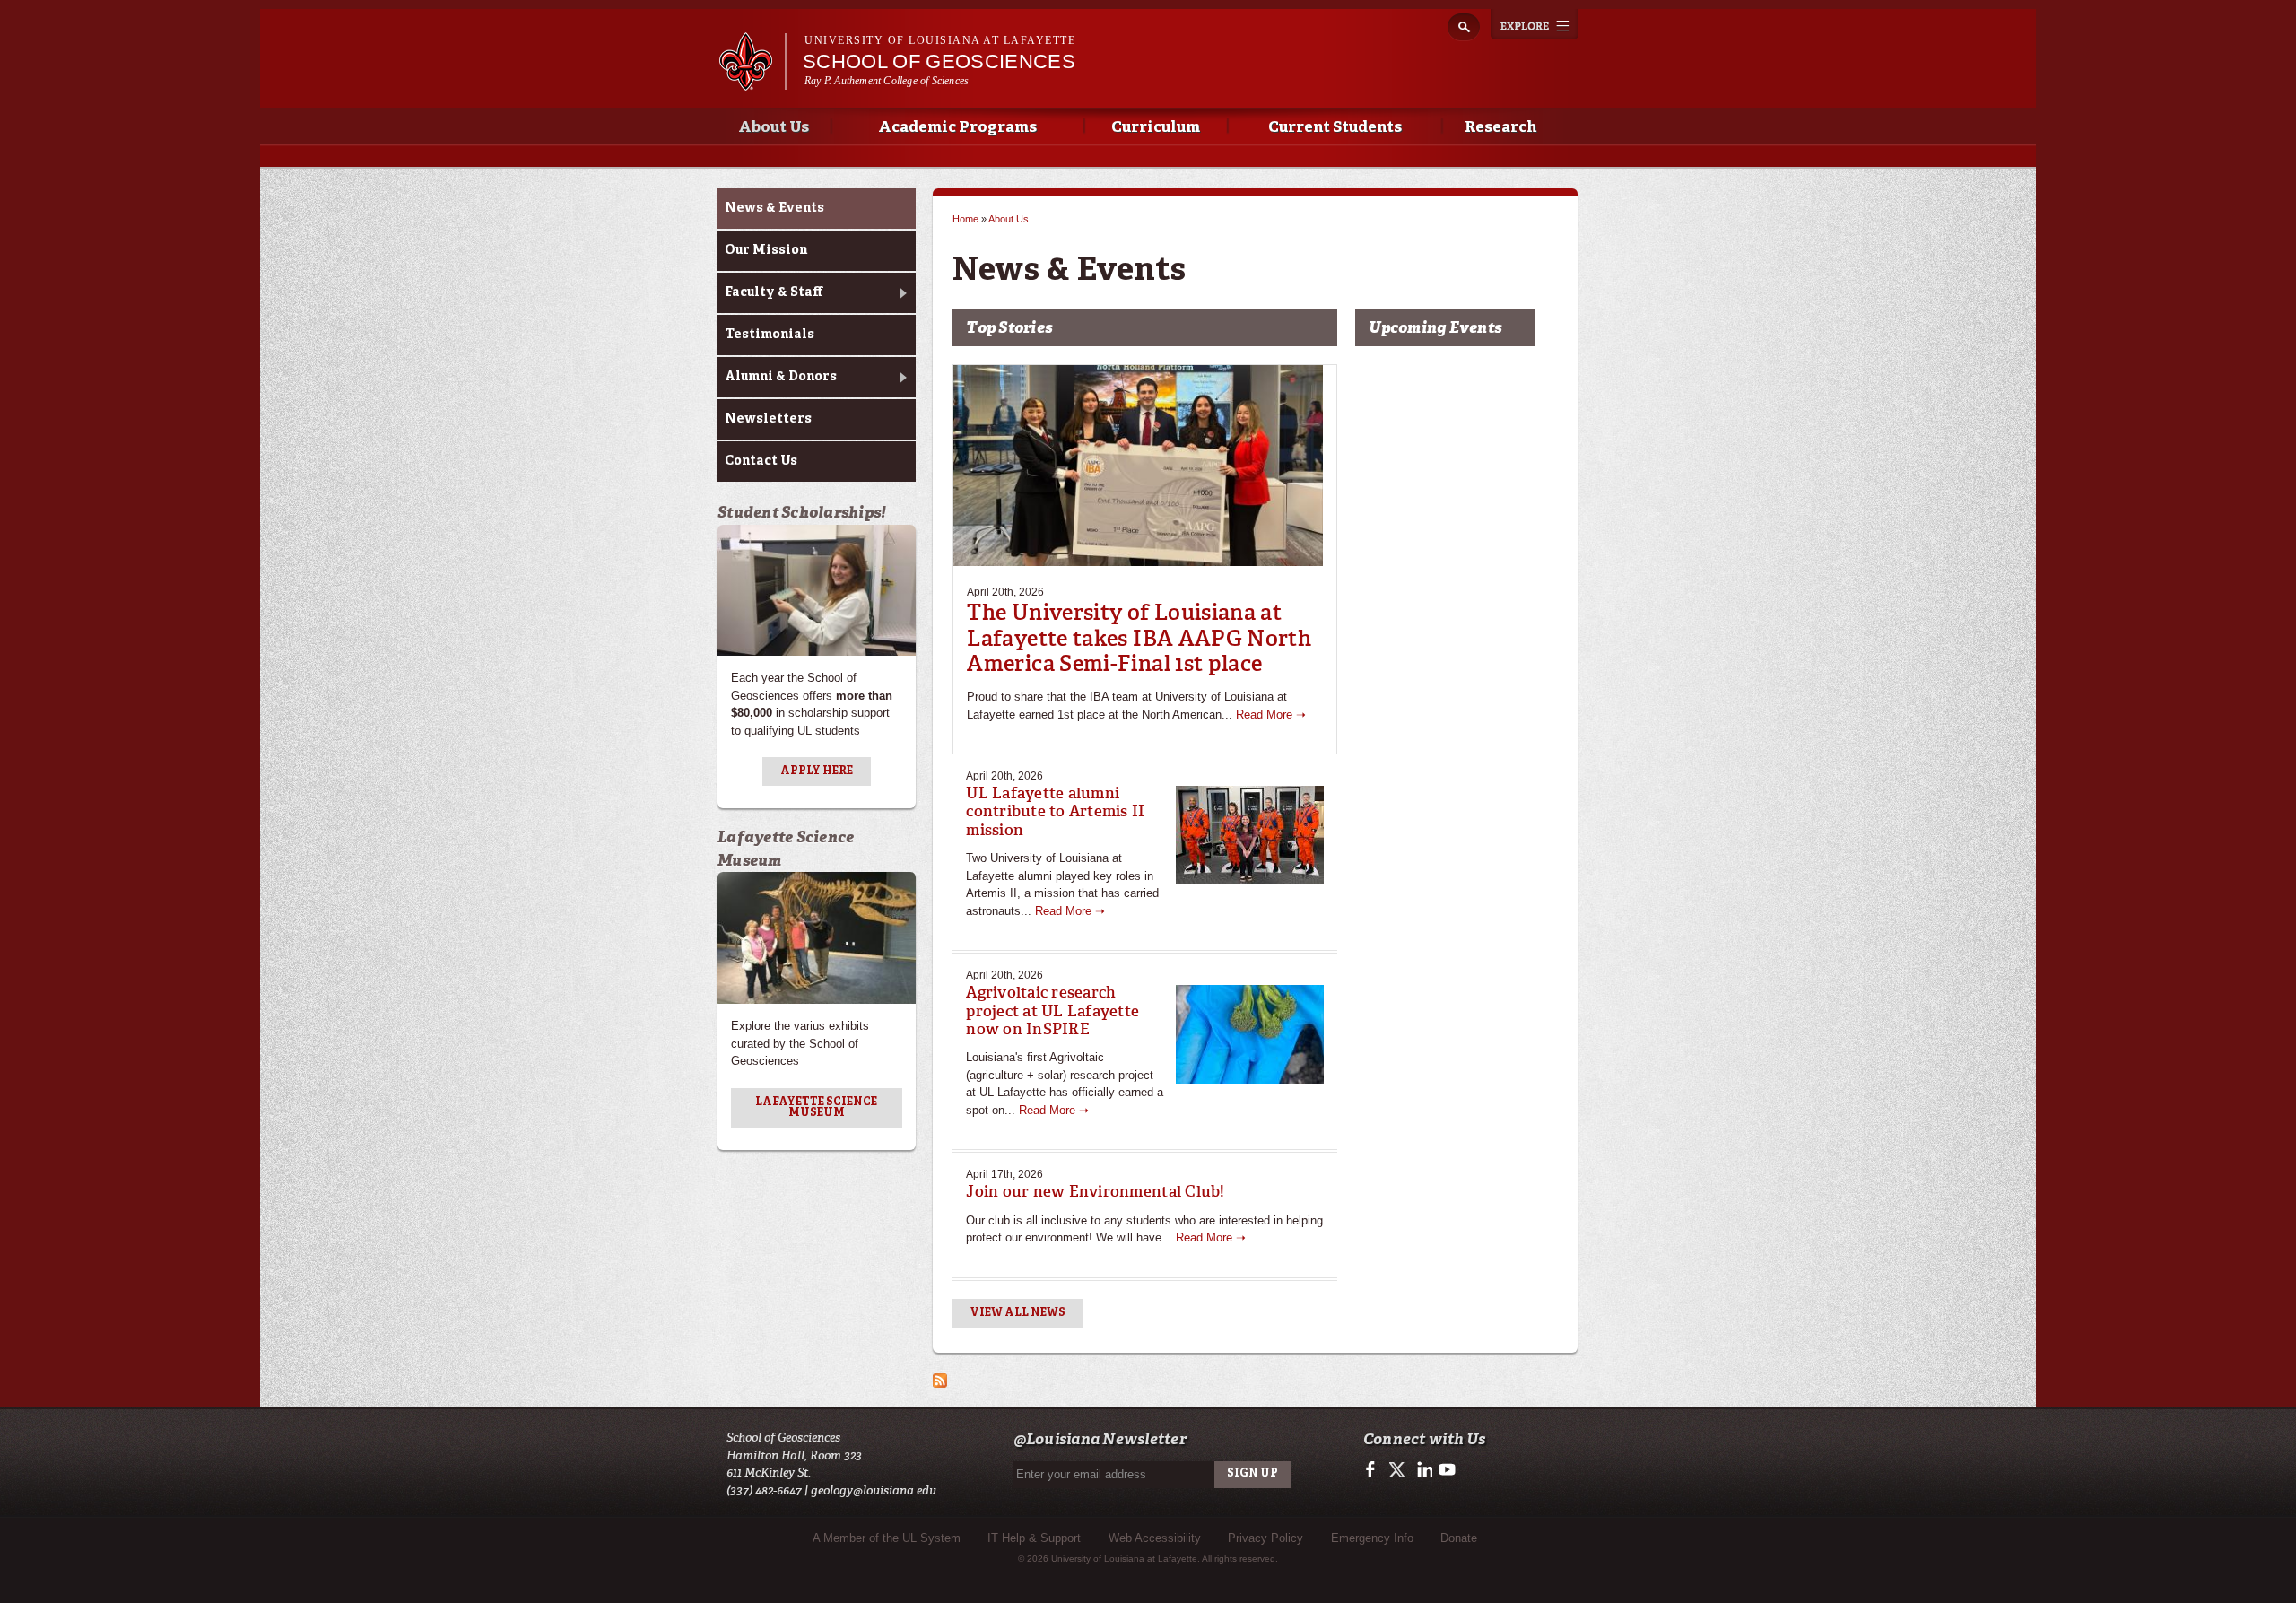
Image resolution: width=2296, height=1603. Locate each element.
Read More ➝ (1271, 714)
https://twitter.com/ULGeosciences (1399, 1470)
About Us (774, 128)
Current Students (1335, 128)
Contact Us (761, 461)
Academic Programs (957, 128)
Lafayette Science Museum (816, 1108)
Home (965, 219)
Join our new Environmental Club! (1095, 1191)
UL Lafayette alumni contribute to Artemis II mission (1055, 811)
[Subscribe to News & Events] (940, 1379)
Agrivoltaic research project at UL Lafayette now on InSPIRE (1052, 1011)
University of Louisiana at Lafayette (940, 40)
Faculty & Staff (774, 292)
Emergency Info (1372, 1538)
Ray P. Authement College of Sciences (887, 81)
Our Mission (766, 250)
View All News (1018, 1313)
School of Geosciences (939, 61)
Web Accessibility (1155, 1538)
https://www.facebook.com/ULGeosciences (1374, 1470)
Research (1500, 128)
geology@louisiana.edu (874, 1490)
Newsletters (768, 419)
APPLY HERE (817, 771)
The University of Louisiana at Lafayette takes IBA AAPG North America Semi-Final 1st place (1139, 638)
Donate (1459, 1538)
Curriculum (1156, 128)
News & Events (774, 208)
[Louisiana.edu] (752, 82)
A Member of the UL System (887, 1538)
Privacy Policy (1265, 1538)
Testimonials (770, 335)
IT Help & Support (1034, 1538)
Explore (1535, 24)
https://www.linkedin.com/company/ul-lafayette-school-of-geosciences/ (1423, 1470)
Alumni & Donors (781, 377)
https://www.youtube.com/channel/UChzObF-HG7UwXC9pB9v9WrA (1447, 1470)
